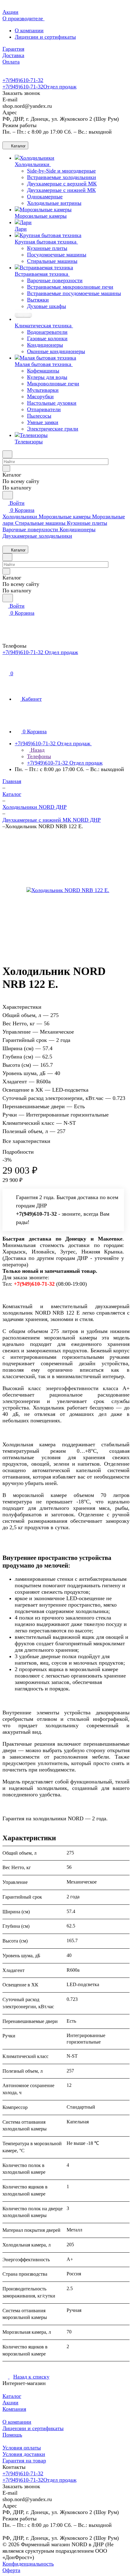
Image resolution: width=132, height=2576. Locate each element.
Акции (10, 2403)
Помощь (12, 2435)
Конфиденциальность (28, 2564)
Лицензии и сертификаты (45, 37)
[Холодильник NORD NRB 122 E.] (68, 890)
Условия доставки (24, 2454)
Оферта (11, 2570)
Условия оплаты (22, 2448)
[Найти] (8, 495)
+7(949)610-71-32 (23, 80)
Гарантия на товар (24, 2461)
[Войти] (5, 666)
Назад (37, 750)
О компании (29, 30)
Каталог (12, 2396)
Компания (14, 2409)
